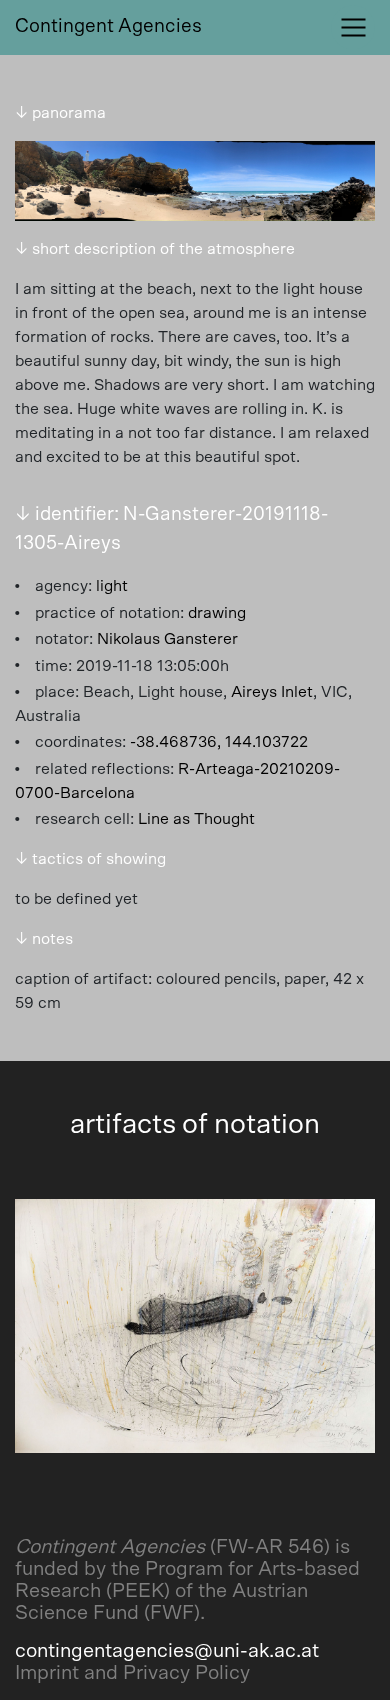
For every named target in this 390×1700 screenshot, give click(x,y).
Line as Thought (196, 819)
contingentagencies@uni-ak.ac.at (167, 1651)
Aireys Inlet (272, 692)
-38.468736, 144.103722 (219, 742)
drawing (217, 613)
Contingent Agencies (108, 26)
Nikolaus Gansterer (167, 639)
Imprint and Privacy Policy (132, 1673)
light (112, 586)
